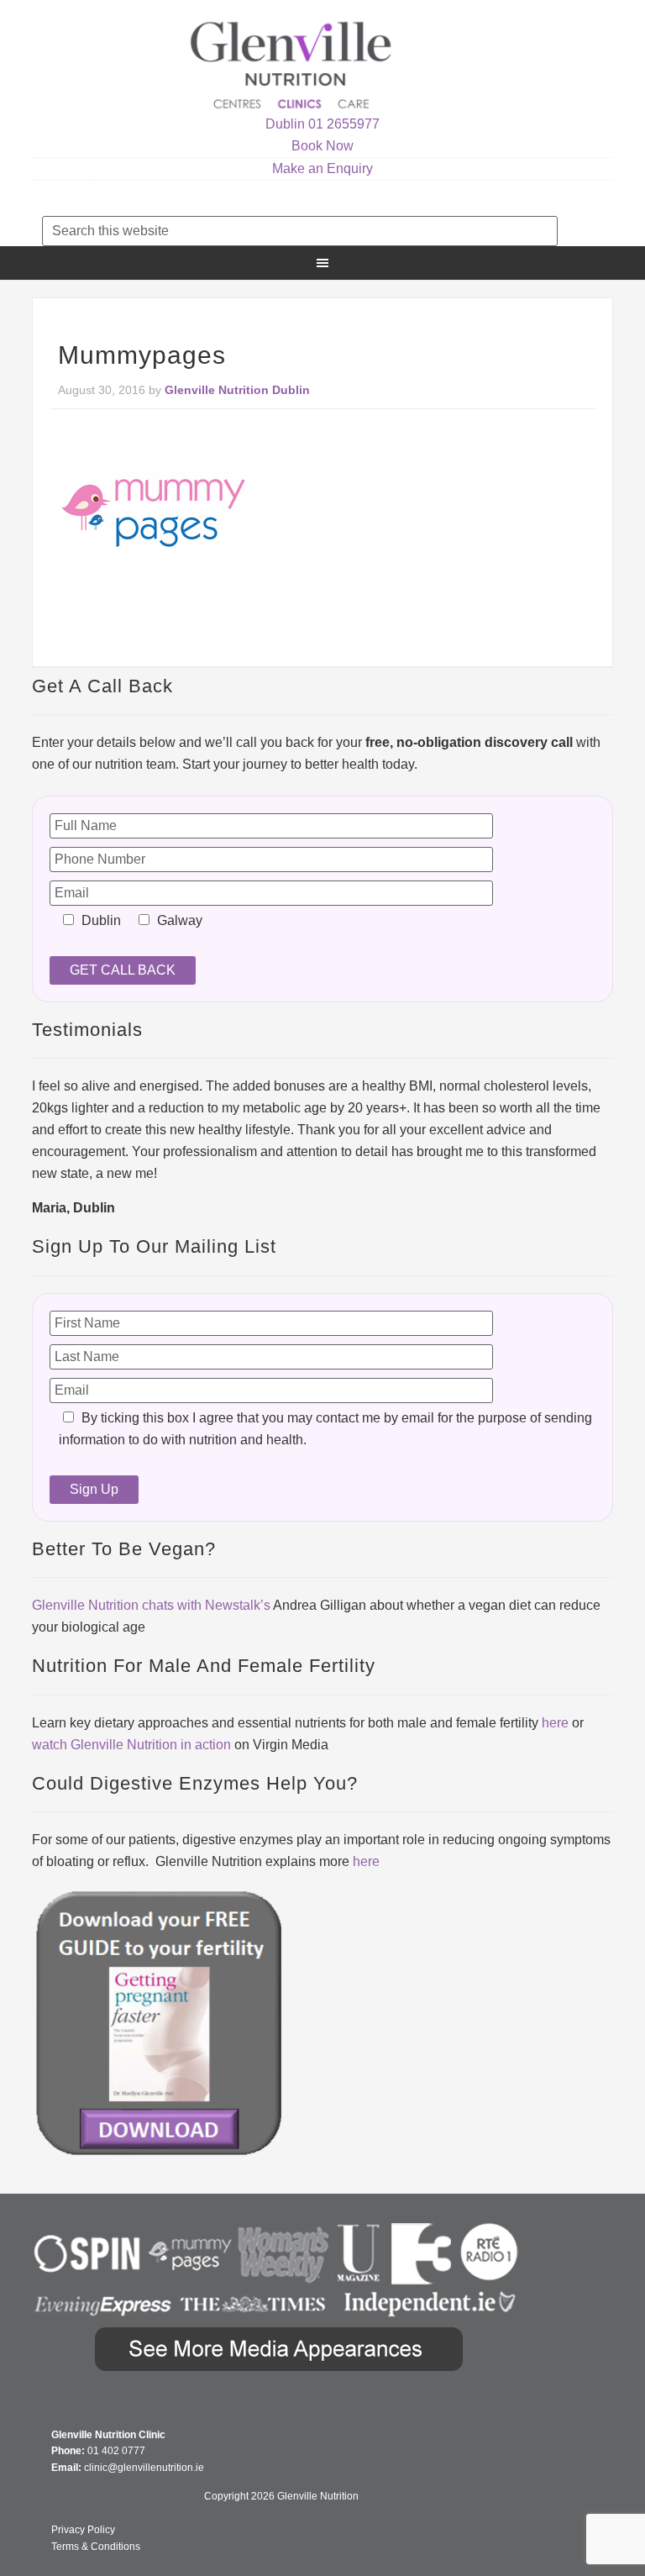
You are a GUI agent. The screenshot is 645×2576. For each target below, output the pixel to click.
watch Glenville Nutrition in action (131, 1745)
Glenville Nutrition (293, 65)
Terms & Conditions (96, 2547)
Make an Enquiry (322, 168)
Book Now (322, 146)
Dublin (285, 124)
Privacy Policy (83, 2530)
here (555, 1723)
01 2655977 (344, 124)
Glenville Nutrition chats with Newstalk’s (151, 1605)
